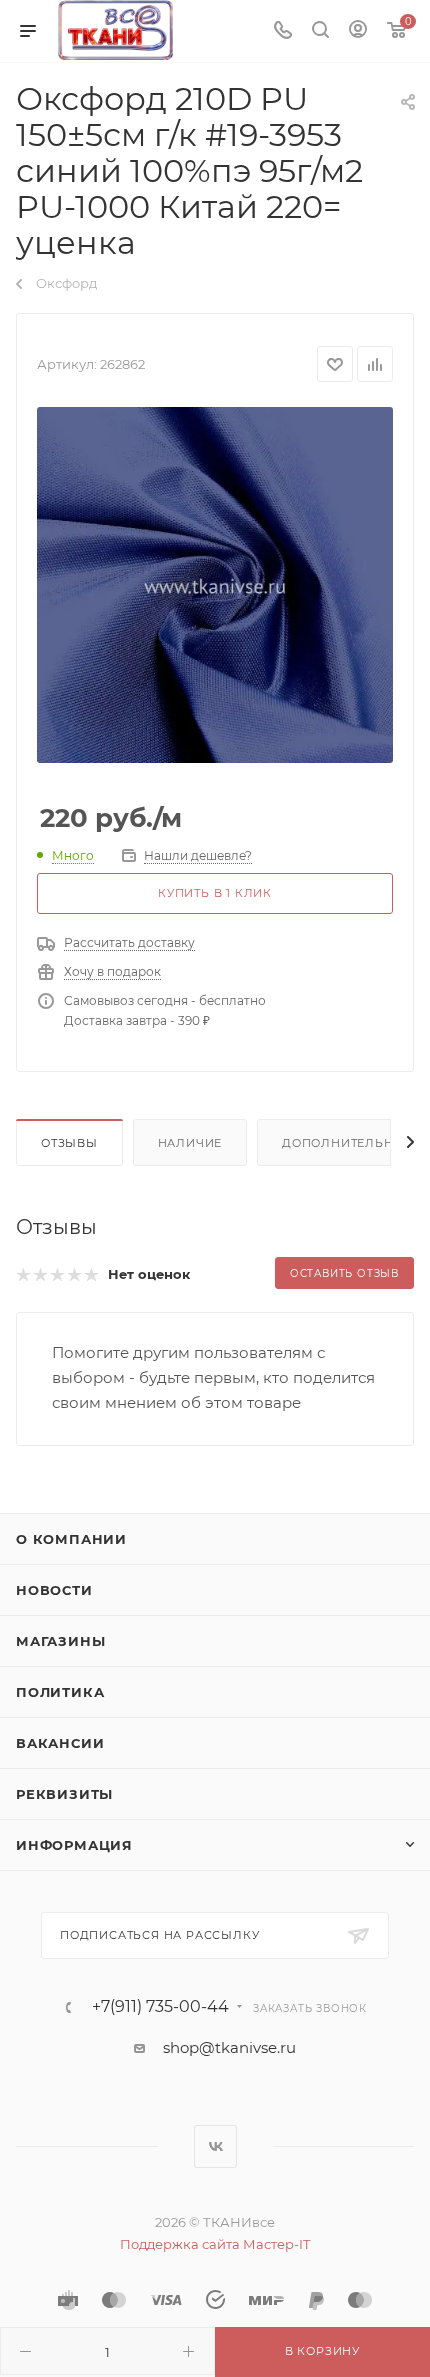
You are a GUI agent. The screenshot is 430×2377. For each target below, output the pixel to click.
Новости (54, 1590)
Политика (60, 1692)
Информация (74, 1845)
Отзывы (69, 1143)
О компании (71, 1539)
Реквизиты (64, 1794)
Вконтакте (215, 2146)
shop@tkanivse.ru (229, 2047)
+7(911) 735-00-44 (160, 2007)
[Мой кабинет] (358, 31)
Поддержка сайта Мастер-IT (215, 2244)
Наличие (190, 1143)
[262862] (215, 585)
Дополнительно (342, 1143)
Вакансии (60, 1743)
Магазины (60, 1641)
